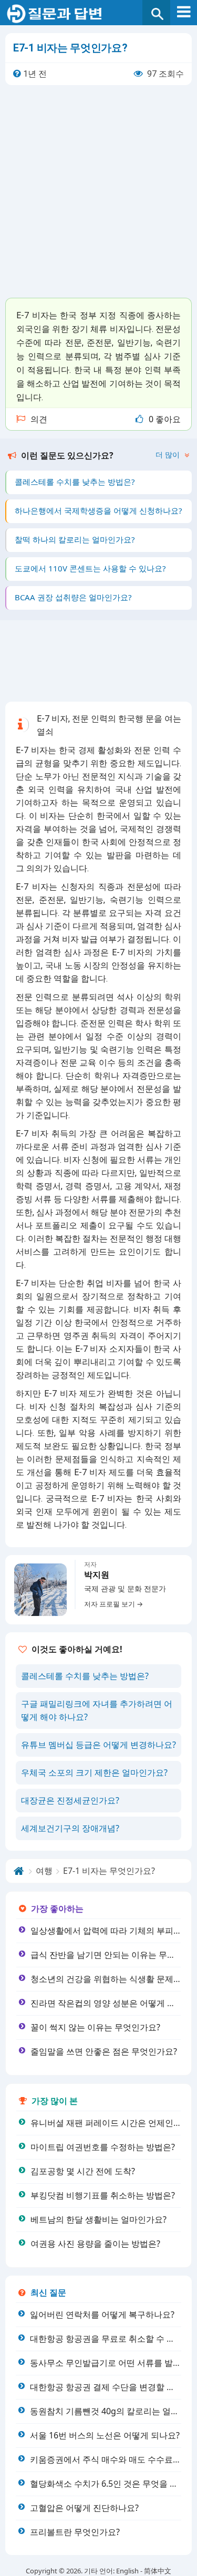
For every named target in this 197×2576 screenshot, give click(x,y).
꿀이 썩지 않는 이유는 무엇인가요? (95, 2027)
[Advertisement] (98, 191)
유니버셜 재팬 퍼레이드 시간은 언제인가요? (112, 2123)
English (127, 2571)
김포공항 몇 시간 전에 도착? (83, 2171)
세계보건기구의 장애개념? (70, 1828)
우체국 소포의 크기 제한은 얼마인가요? (94, 1772)
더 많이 (169, 455)
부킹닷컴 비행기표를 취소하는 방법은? (103, 2195)
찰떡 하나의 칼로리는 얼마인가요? (75, 539)
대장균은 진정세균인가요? (70, 1800)
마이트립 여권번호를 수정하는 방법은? (103, 2147)
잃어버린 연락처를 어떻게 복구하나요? (102, 2314)
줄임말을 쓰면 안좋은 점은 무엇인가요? (104, 2051)
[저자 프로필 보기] (40, 1590)
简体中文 (158, 2571)
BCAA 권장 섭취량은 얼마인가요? (73, 597)
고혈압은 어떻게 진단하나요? (84, 2508)
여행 (44, 1871)
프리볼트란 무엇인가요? (75, 2532)
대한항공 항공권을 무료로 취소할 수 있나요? (113, 2339)
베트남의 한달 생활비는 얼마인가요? (98, 2219)
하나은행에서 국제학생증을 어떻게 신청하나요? (98, 510)
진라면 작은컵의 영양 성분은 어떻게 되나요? (113, 2003)
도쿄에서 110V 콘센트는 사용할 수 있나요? (90, 568)
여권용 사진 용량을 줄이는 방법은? (95, 2244)
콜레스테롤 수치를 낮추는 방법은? (75, 482)
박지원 (97, 1575)
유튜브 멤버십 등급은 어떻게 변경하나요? (98, 1745)
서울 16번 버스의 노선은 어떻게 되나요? (105, 2435)
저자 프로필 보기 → (113, 1604)
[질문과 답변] (98, 14)
